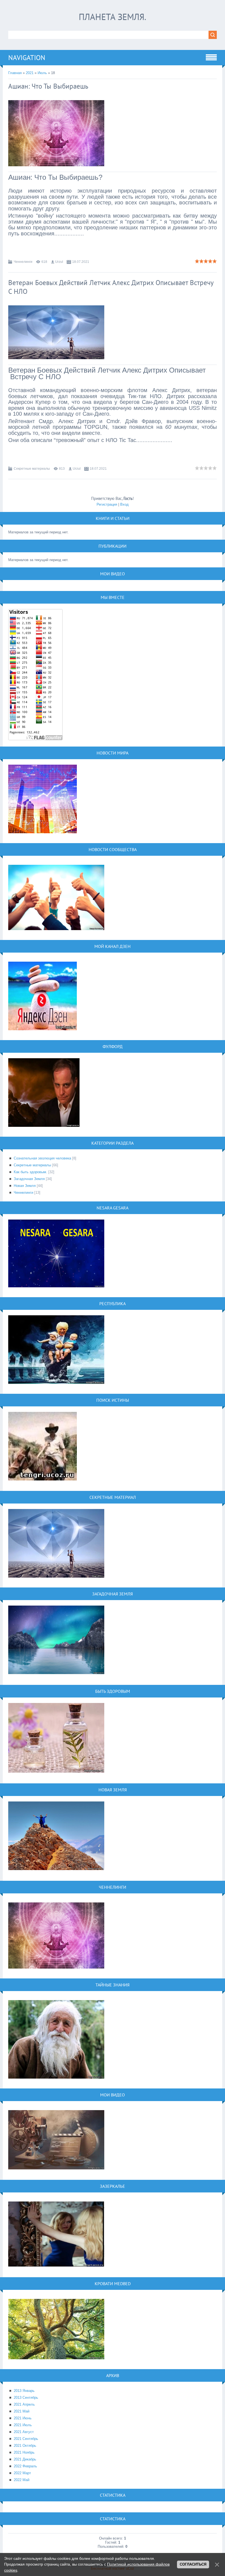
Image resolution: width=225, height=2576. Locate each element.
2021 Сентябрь (26, 2439)
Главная (15, 73)
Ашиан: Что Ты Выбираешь (48, 86)
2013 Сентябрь (26, 2398)
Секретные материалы (32, 469)
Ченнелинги (23, 262)
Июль (42, 73)
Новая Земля (25, 1186)
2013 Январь (24, 2391)
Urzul (59, 262)
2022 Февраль (25, 2466)
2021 (30, 73)
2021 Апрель (24, 2404)
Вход (124, 504)
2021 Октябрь (25, 2446)
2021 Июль (23, 2425)
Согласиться (193, 2564)
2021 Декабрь (25, 2459)
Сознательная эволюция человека (42, 1158)
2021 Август (24, 2432)
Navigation (27, 58)
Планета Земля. (113, 17)
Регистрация (107, 504)
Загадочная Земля (29, 1179)
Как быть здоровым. (30, 1172)
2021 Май (22, 2411)
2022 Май (22, 2480)
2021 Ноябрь (24, 2452)
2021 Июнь (23, 2418)
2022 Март (22, 2473)
